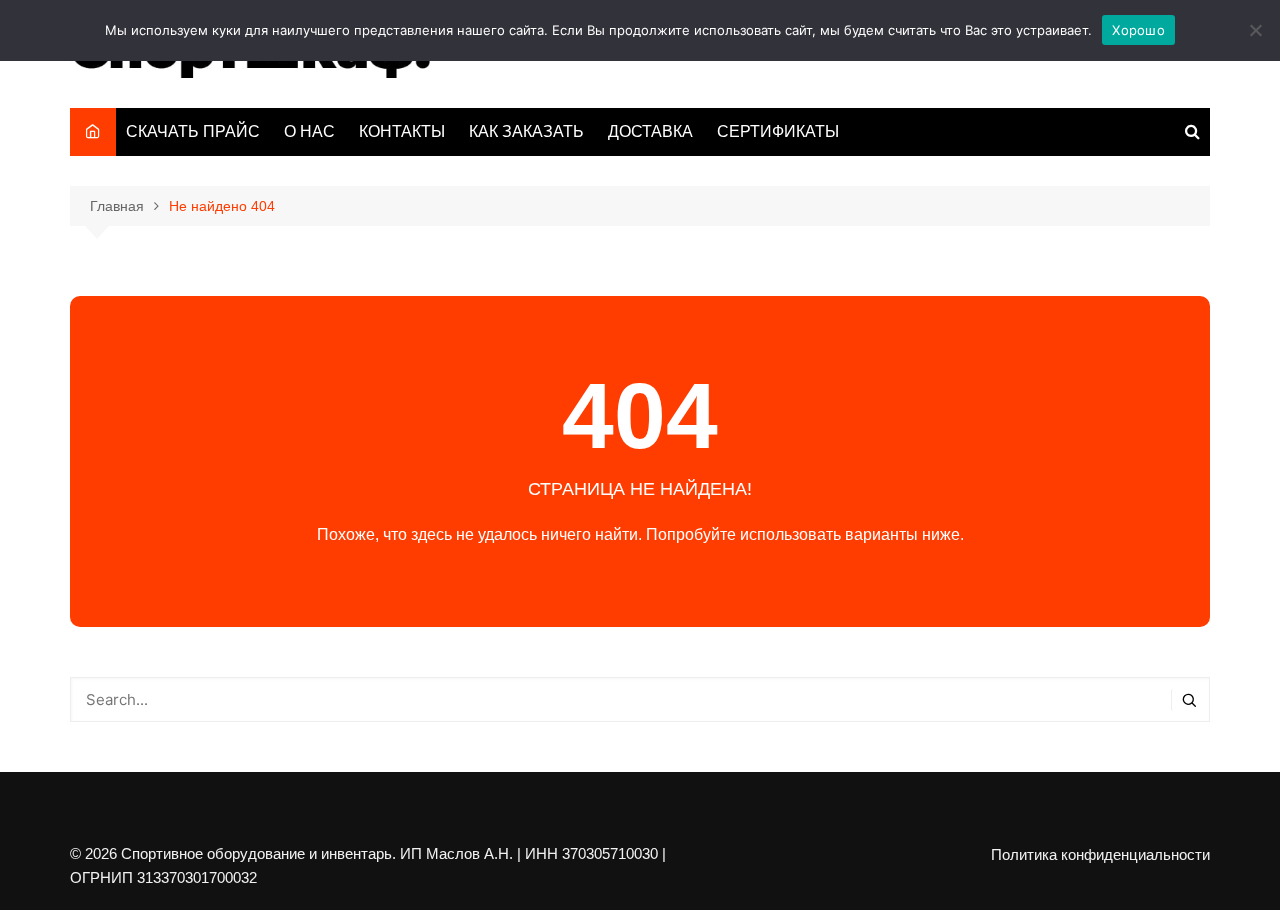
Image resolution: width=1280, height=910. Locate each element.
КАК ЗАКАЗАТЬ (526, 131)
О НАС (309, 131)
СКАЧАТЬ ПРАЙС (193, 131)
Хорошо (1138, 30)
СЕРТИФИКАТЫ (778, 131)
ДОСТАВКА (650, 131)
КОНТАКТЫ (402, 131)
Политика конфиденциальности (1100, 855)
